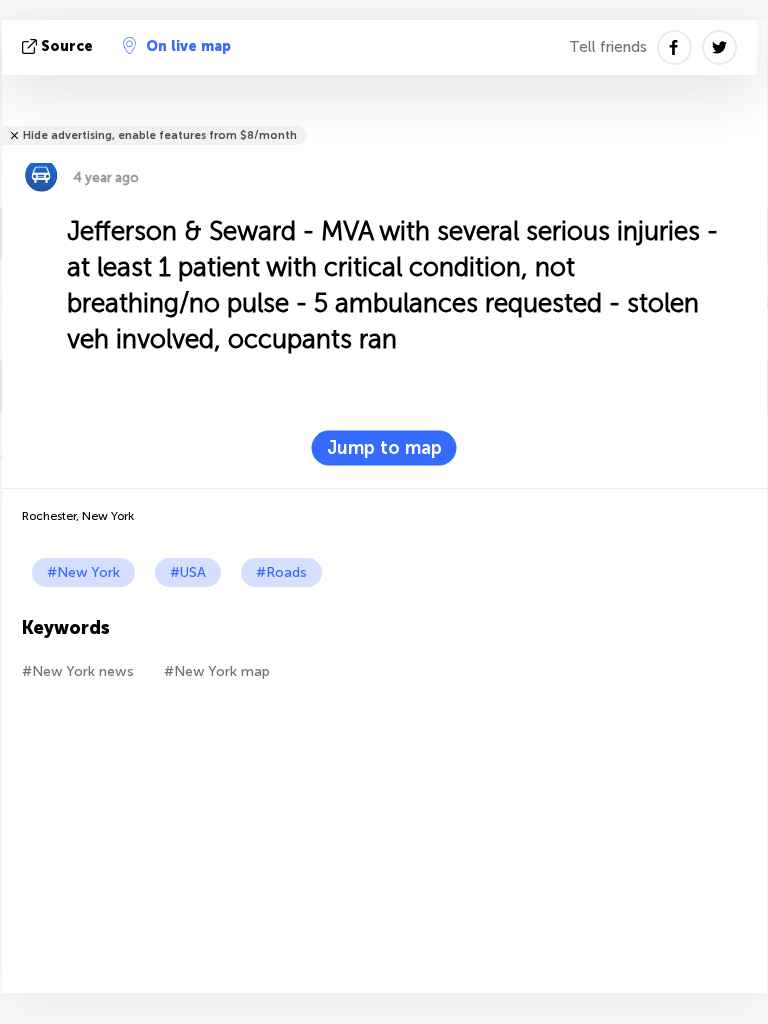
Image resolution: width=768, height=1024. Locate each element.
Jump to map (384, 448)
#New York (83, 572)
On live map (188, 46)
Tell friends (608, 47)
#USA (188, 572)
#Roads (281, 572)
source (67, 46)
